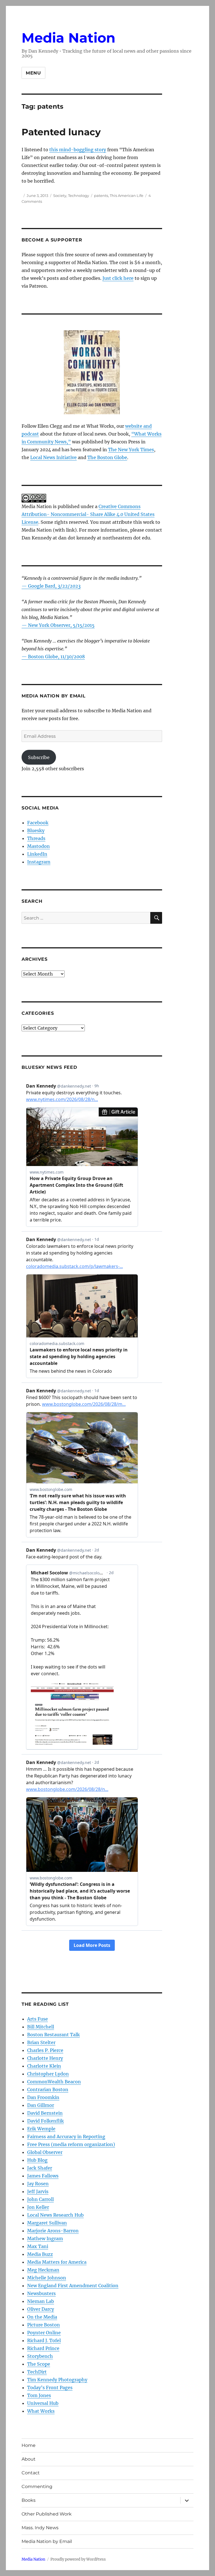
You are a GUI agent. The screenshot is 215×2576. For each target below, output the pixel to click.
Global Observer (45, 2152)
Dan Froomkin (43, 2097)
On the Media (42, 2317)
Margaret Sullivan (47, 2223)
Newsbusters (41, 2293)
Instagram (39, 862)
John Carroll (40, 2199)
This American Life (127, 196)
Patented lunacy (61, 132)
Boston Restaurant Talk (53, 2035)
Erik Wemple (41, 2129)
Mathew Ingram (45, 2238)
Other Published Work (47, 2514)
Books (29, 2500)
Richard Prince (43, 2348)
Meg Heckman (43, 2270)
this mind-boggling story (78, 150)
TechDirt (37, 2372)
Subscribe (39, 757)
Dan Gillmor (41, 2105)
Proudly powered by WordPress (78, 2559)
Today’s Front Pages (50, 2387)
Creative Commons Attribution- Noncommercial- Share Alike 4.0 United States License (88, 514)
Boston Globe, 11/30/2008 (56, 657)
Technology (79, 196)
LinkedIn (37, 854)
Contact (31, 2473)
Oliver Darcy (41, 2309)
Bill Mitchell (41, 2027)
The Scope (39, 2364)
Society (60, 196)
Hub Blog (37, 2160)
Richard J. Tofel (44, 2340)
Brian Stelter (41, 2042)
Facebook (38, 823)
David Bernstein (45, 2113)
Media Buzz (40, 2254)
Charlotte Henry (45, 2058)
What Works (41, 2411)
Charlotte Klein (44, 2066)
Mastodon (38, 846)
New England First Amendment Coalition (73, 2286)
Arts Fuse (38, 2019)
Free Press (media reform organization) (71, 2144)
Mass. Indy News (40, 2528)
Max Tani (38, 2246)
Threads (36, 838)
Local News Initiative (53, 457)
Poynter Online (44, 2333)
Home (29, 2445)
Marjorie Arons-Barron (53, 2231)
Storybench (40, 2356)
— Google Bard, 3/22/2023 (51, 586)
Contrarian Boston (48, 2089)
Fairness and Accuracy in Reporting (66, 2137)
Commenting (37, 2487)
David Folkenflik (45, 2121)
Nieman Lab (41, 2301)
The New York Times (131, 450)
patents (101, 196)
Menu (33, 73)
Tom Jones (39, 2395)
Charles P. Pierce (45, 2050)
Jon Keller (38, 2207)
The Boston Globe (107, 457)
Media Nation (68, 38)
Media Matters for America (57, 2262)
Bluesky (36, 830)
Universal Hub (43, 2403)
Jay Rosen (38, 2184)
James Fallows (43, 2176)
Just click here (118, 278)
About (29, 2459)
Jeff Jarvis (38, 2191)
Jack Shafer (40, 2168)
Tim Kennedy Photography (57, 2380)
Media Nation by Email (47, 2541)
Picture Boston (44, 2325)
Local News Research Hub (55, 2215)
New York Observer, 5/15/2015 (61, 625)
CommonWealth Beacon (54, 2082)
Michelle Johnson (47, 2278)
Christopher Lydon (48, 2074)
